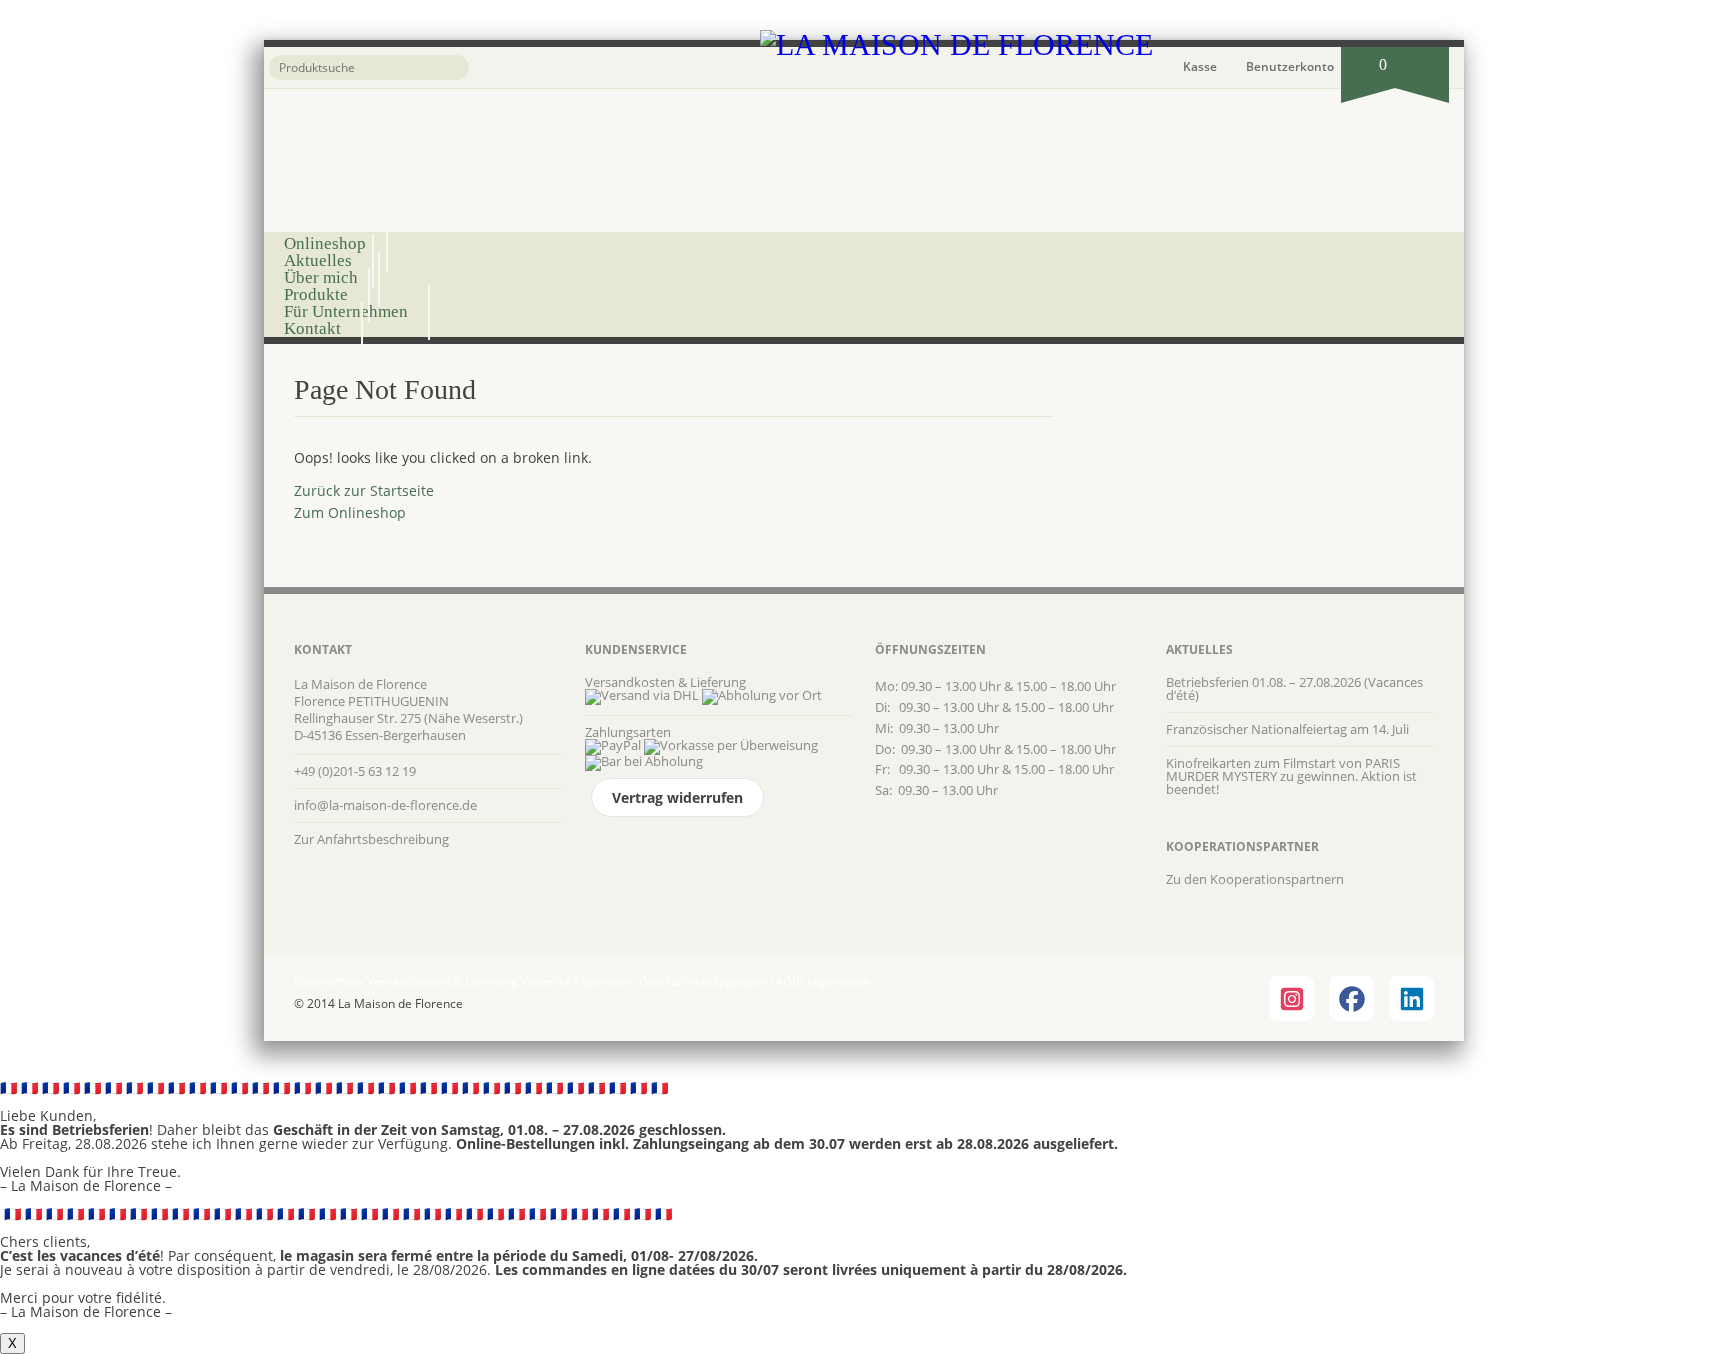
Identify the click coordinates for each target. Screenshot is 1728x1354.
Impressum (838, 981)
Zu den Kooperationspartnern (1255, 879)
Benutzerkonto (1290, 66)
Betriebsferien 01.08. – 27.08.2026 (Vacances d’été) (1294, 688)
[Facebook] (1351, 998)
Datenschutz (329, 981)
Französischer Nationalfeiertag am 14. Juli (1287, 729)
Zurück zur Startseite (364, 490)
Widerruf (545, 981)
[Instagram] (1291, 998)
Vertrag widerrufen (677, 797)
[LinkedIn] (1411, 998)
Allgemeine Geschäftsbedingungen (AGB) (688, 981)
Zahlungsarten (628, 732)
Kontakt (312, 328)
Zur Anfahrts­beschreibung (371, 839)
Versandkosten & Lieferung (665, 682)
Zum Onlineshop (350, 512)
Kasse (1200, 66)
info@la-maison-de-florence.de (385, 805)
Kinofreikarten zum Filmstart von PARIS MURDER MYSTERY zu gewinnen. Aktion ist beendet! (1291, 776)
